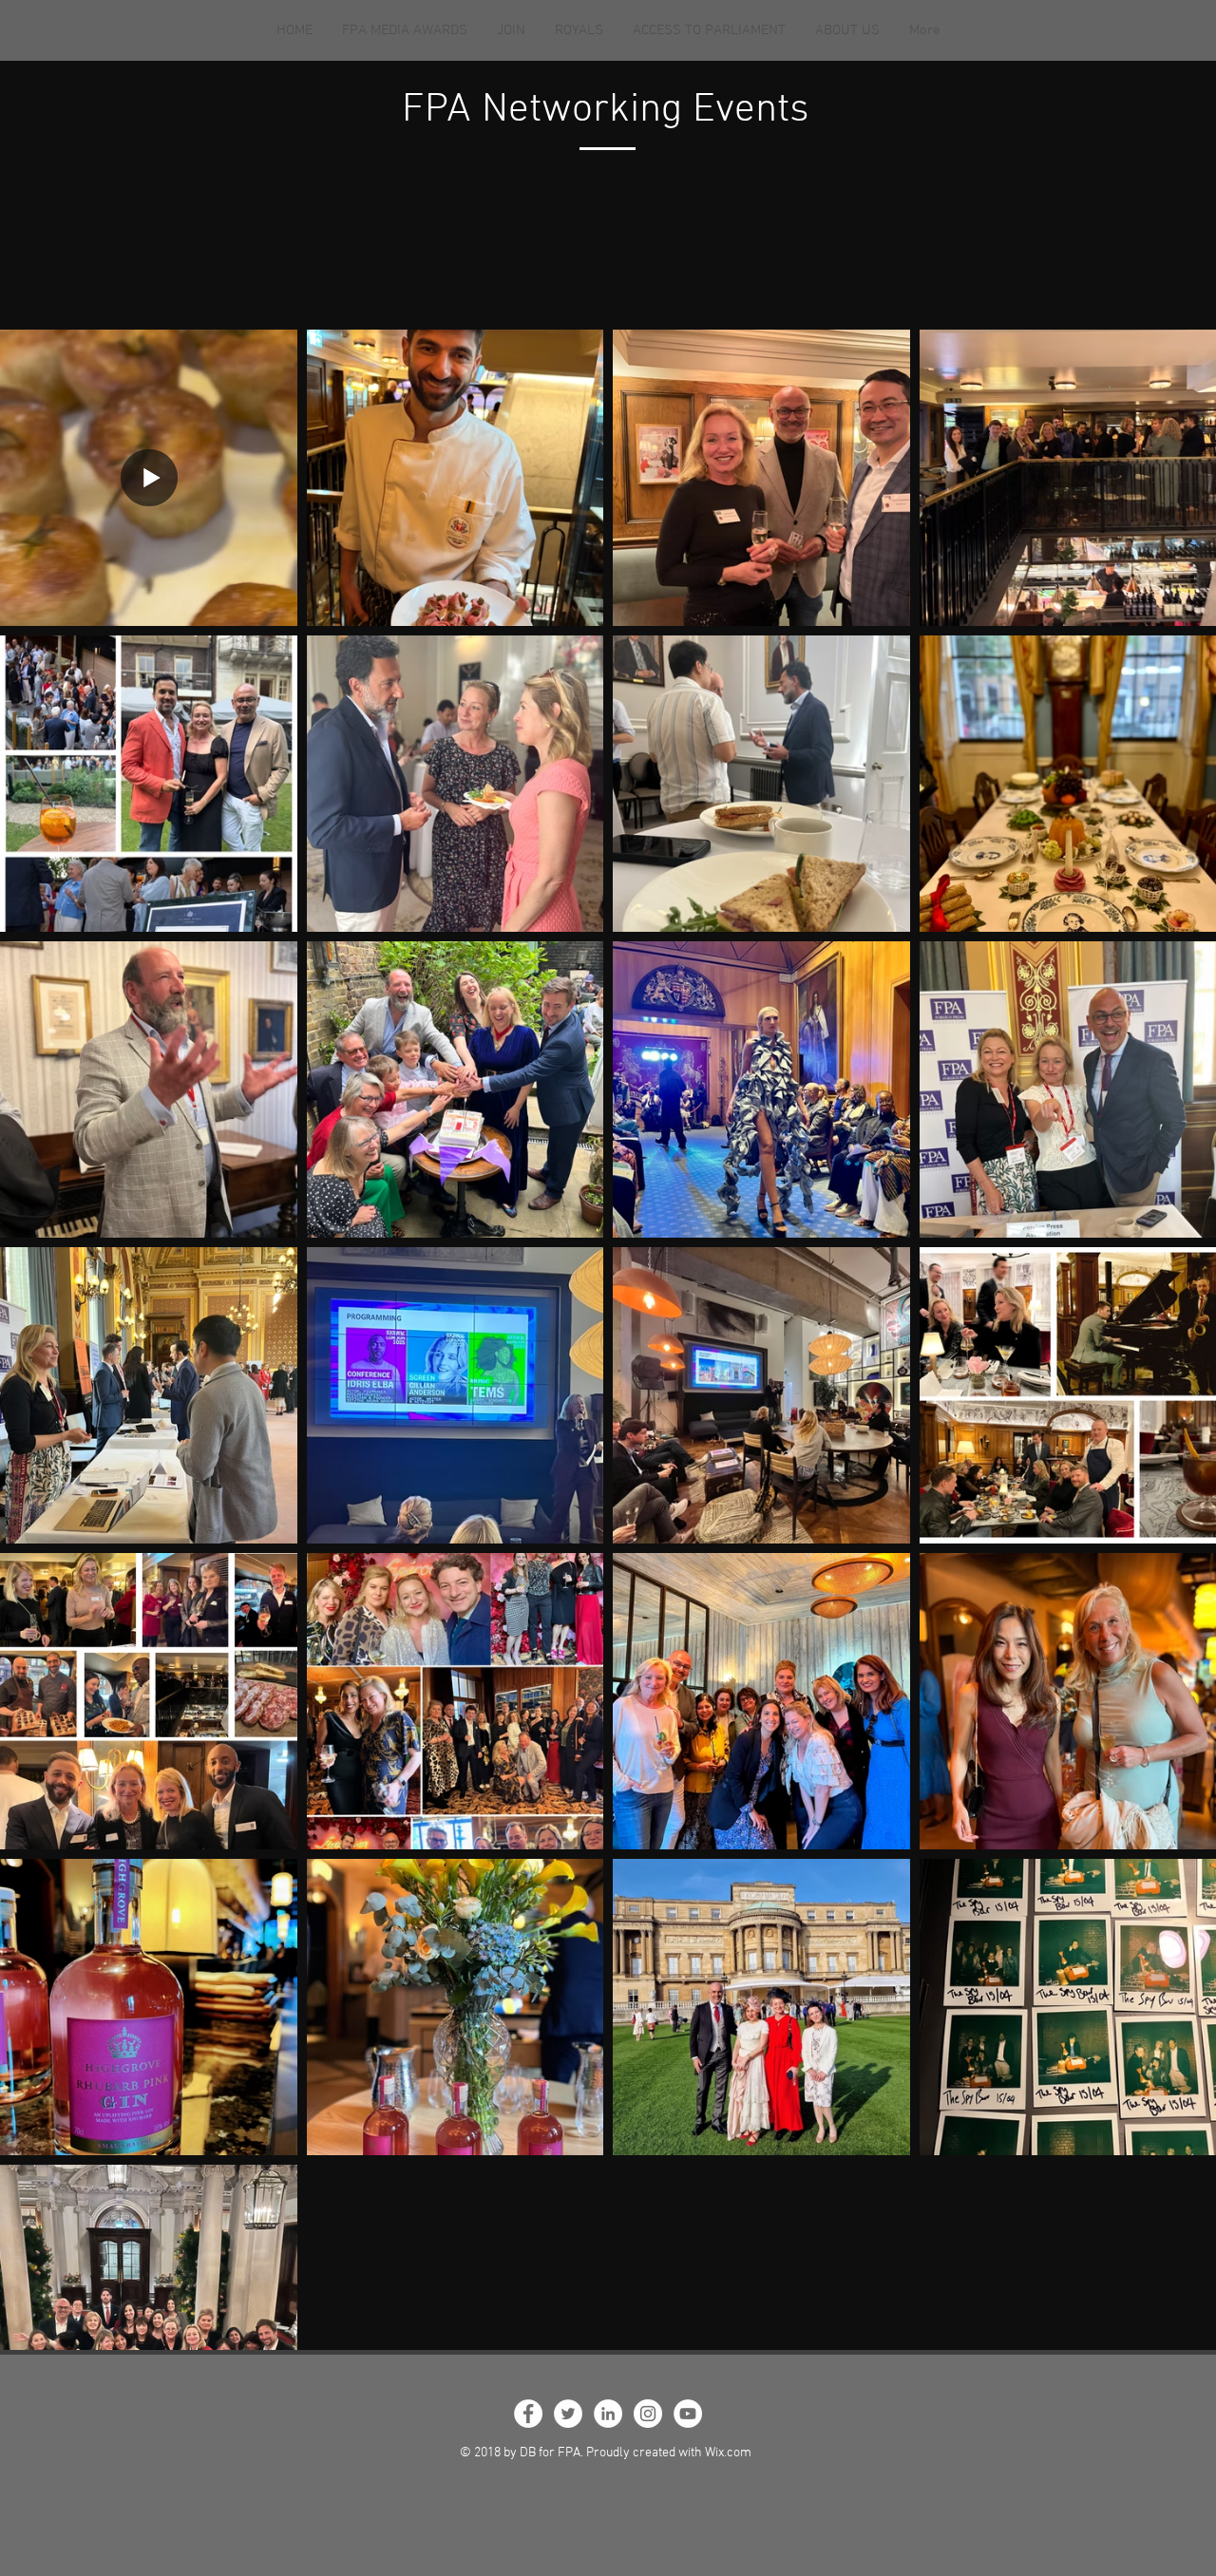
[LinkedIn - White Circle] (608, 2414)
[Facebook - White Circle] (528, 2414)
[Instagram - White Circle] (648, 2414)
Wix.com (728, 2453)
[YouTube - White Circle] (688, 2414)
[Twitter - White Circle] (568, 2414)
